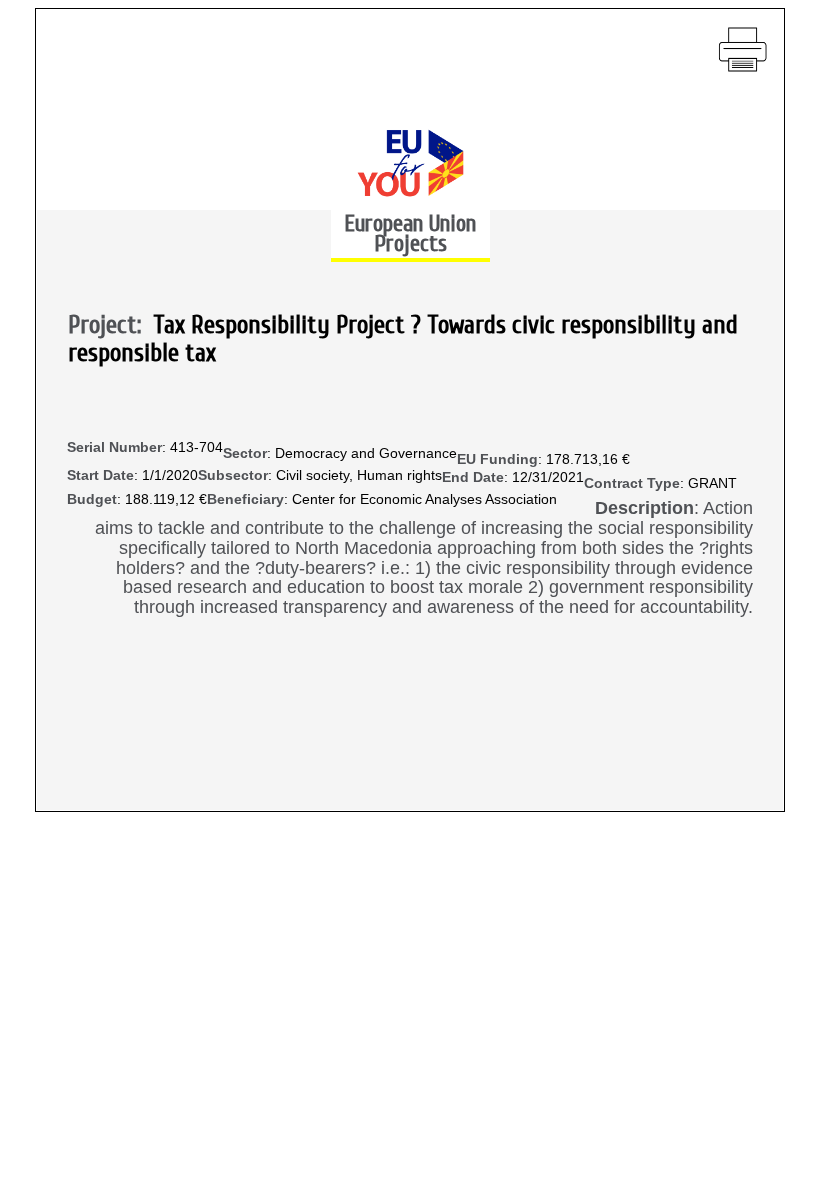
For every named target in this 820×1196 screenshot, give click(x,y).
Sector (245, 453)
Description (644, 508)
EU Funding (497, 459)
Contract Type (632, 483)
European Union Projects (410, 233)
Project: (110, 326)
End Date (473, 477)
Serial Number (114, 447)
